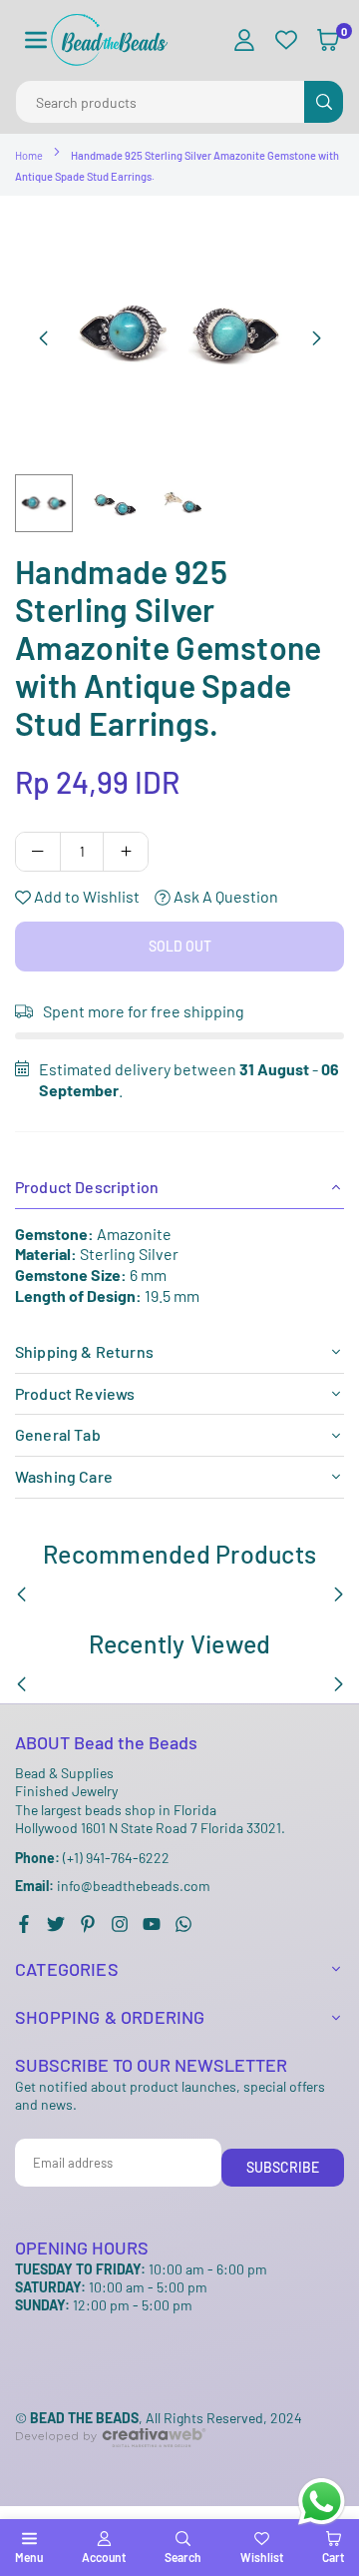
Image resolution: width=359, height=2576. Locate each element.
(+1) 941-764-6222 (92, 1858)
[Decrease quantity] (38, 852)
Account (104, 2557)
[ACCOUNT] (244, 40)
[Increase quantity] (126, 852)
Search (183, 2557)
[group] (179, 335)
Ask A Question (224, 896)
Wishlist (262, 2557)
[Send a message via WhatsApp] (322, 2502)
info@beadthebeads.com (113, 1886)
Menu (29, 2557)
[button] (36, 40)
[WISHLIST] (286, 40)
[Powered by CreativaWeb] (111, 2464)
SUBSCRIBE (283, 2167)
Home (29, 155)
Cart (333, 2557)
